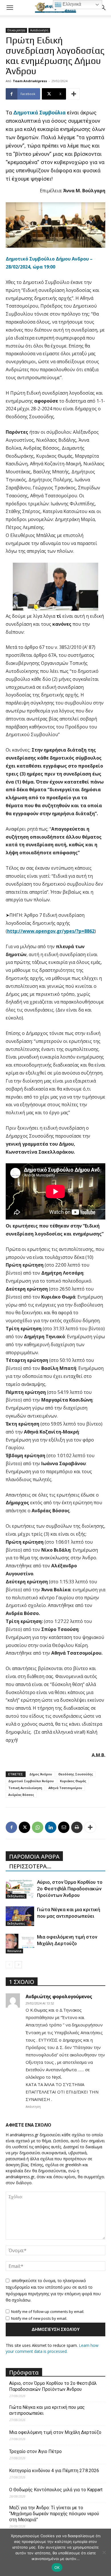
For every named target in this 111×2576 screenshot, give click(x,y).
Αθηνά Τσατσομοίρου (65, 1788)
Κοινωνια (14, 1951)
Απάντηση (33, 2106)
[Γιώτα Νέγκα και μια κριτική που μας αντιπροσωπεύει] (20, 1916)
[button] (10, 8)
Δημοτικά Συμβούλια (39, 113)
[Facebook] (11, 1827)
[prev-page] (9, 1965)
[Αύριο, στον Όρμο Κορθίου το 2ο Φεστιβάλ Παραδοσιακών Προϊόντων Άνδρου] (20, 1889)
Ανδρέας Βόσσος (21, 1795)
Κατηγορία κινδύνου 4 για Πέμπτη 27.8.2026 (54, 2471)
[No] (104, 2552)
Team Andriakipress (30, 81)
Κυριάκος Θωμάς (73, 1781)
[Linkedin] (51, 1827)
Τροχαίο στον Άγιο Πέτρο (35, 2451)
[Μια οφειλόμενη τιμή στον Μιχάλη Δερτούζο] (20, 1944)
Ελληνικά (71, 4)
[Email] (64, 1827)
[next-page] (18, 1965)
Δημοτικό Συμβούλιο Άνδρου (31, 1781)
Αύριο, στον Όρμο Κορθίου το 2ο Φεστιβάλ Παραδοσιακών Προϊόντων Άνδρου (70, 1889)
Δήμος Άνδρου (41, 1774)
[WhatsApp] (38, 1827)
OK (57, 2567)
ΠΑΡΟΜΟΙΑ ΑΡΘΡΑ (34, 1857)
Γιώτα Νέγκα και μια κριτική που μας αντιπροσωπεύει (47, 2410)
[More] (74, 94)
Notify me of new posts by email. (39, 2318)
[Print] (77, 1827)
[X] (24, 1827)
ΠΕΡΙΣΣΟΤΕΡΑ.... (30, 1866)
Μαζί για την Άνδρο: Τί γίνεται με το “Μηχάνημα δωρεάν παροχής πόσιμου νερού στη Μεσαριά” (54, 2514)
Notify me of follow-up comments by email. (48, 2311)
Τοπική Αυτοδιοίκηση (25, 1788)
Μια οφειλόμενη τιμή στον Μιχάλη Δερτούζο (55, 2432)
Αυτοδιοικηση (39, 30)
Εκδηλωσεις (16, 1896)
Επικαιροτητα (16, 30)
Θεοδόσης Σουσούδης (76, 1774)
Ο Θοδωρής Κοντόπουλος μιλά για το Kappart (56, 2490)
